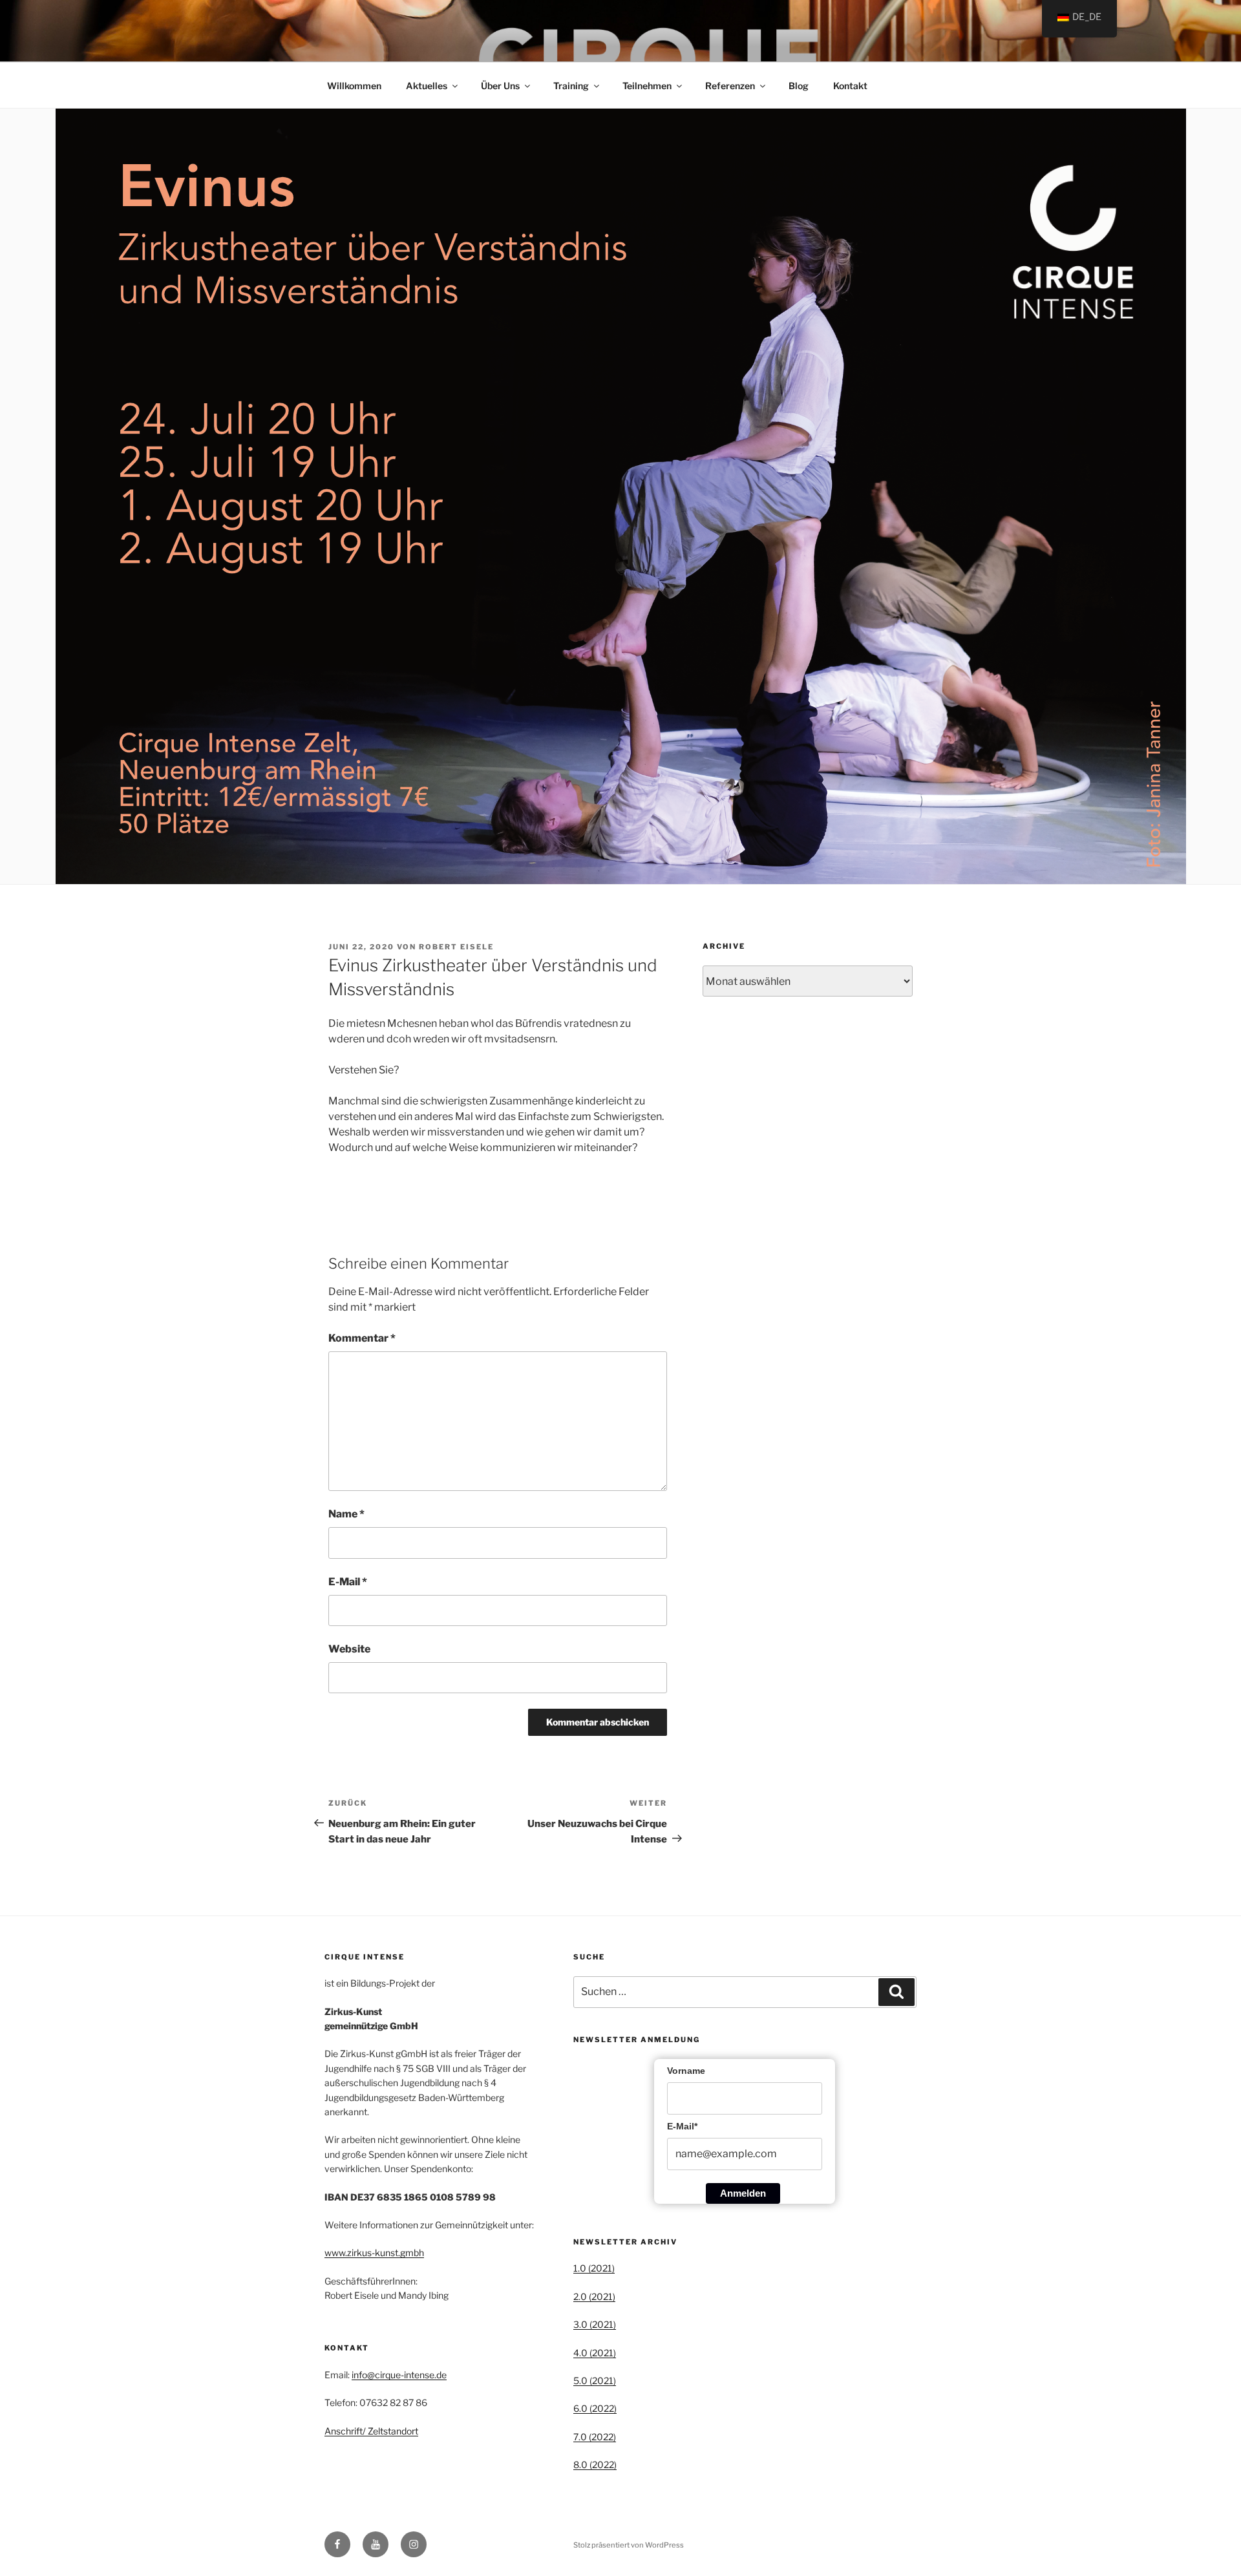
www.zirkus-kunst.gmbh (374, 2253)
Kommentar (362, 1338)
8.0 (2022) (595, 2465)
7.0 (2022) (595, 2437)
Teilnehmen (647, 86)
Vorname (686, 2071)
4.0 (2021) (595, 2353)
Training (571, 86)
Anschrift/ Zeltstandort (371, 2431)
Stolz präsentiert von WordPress (629, 2545)
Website (349, 1649)
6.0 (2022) (595, 2408)
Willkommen (354, 86)
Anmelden (743, 2193)
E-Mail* (682, 2126)
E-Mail (348, 1582)
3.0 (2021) (595, 2324)
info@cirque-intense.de (399, 2375)
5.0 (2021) (595, 2381)
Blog (799, 86)
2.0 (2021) (594, 2296)
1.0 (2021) (594, 2268)
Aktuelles (427, 86)
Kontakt (850, 86)
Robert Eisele (456, 947)
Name (346, 1514)
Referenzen (730, 86)
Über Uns (500, 86)
